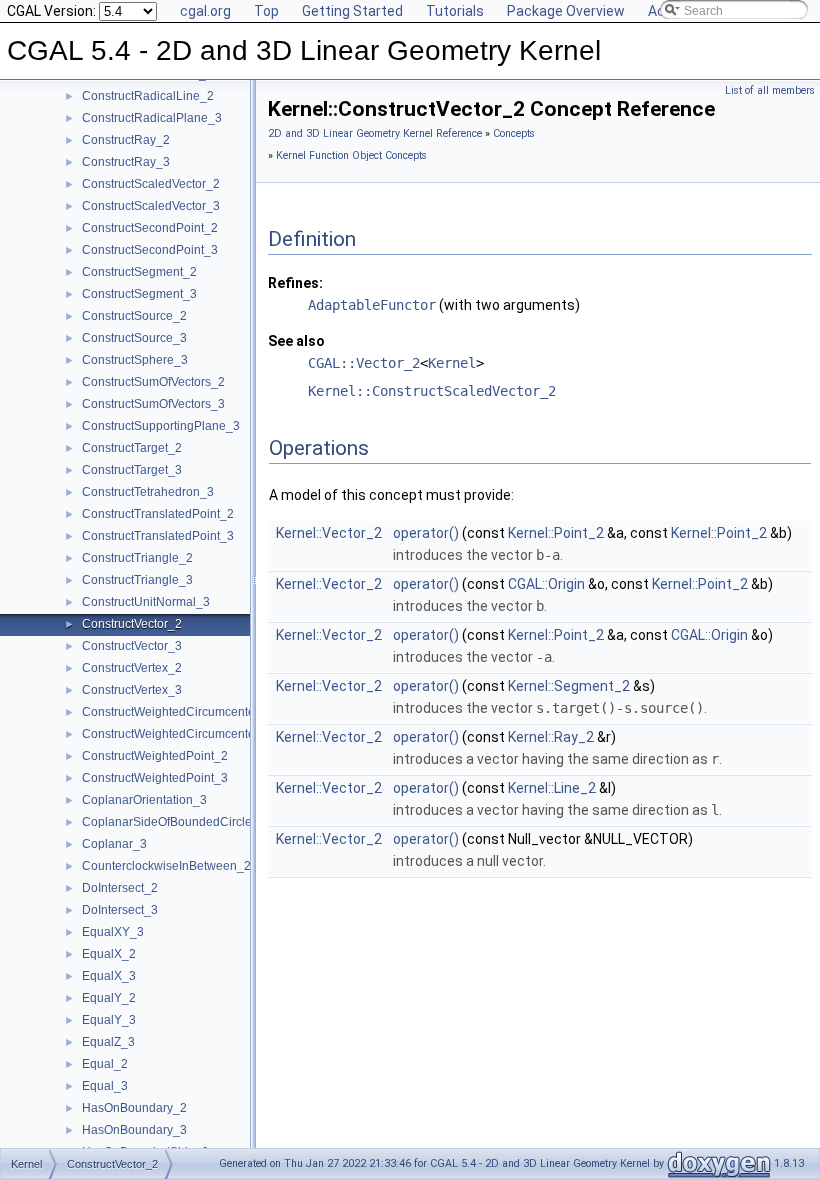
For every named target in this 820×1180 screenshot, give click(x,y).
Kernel (452, 363)
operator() (426, 533)
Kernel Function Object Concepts (351, 155)
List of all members (770, 90)
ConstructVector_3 (132, 646)
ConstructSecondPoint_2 (150, 228)
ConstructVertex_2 (132, 668)
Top (266, 11)
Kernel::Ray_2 (551, 737)
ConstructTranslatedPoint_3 (158, 536)
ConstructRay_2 (126, 140)
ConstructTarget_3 (132, 470)
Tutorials (455, 11)
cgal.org (205, 11)
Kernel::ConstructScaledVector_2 (432, 391)
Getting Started (352, 11)
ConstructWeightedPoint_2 (155, 756)
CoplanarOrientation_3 (144, 800)
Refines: (295, 283)
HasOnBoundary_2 (134, 1108)
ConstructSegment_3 (139, 294)
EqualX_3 (109, 976)
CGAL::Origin (546, 584)
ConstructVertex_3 (132, 690)
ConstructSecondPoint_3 (150, 250)
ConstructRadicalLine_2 (148, 96)
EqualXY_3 (113, 932)
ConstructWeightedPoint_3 (155, 778)
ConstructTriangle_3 (137, 580)
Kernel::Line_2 (552, 788)
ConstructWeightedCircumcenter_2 (177, 712)
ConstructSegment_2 (139, 272)
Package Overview (566, 11)
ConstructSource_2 (134, 316)
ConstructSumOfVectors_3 (153, 404)
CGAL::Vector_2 (364, 363)
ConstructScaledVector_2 (151, 184)
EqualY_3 (109, 1020)
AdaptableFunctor (372, 305)
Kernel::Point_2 (556, 533)
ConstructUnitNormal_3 (146, 602)
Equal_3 (105, 1086)
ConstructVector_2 (132, 624)
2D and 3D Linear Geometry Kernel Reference (375, 133)
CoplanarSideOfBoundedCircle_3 (174, 822)
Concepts (514, 133)
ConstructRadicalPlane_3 (152, 118)
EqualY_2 (109, 998)
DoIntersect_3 (120, 910)
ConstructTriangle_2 (137, 558)
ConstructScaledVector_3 (151, 206)
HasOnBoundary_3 (134, 1130)
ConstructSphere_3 (135, 360)
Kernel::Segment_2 (569, 686)
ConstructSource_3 (134, 338)
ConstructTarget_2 (132, 448)
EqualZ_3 (108, 1042)
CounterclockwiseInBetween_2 (166, 866)
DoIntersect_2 (120, 888)
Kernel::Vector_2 (329, 533)
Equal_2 (105, 1064)
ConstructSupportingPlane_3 (161, 426)
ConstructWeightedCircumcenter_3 (177, 734)
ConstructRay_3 (126, 162)
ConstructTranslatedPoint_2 (158, 514)
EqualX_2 (109, 954)
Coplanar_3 (114, 844)
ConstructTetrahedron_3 (148, 492)
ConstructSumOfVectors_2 (153, 382)
